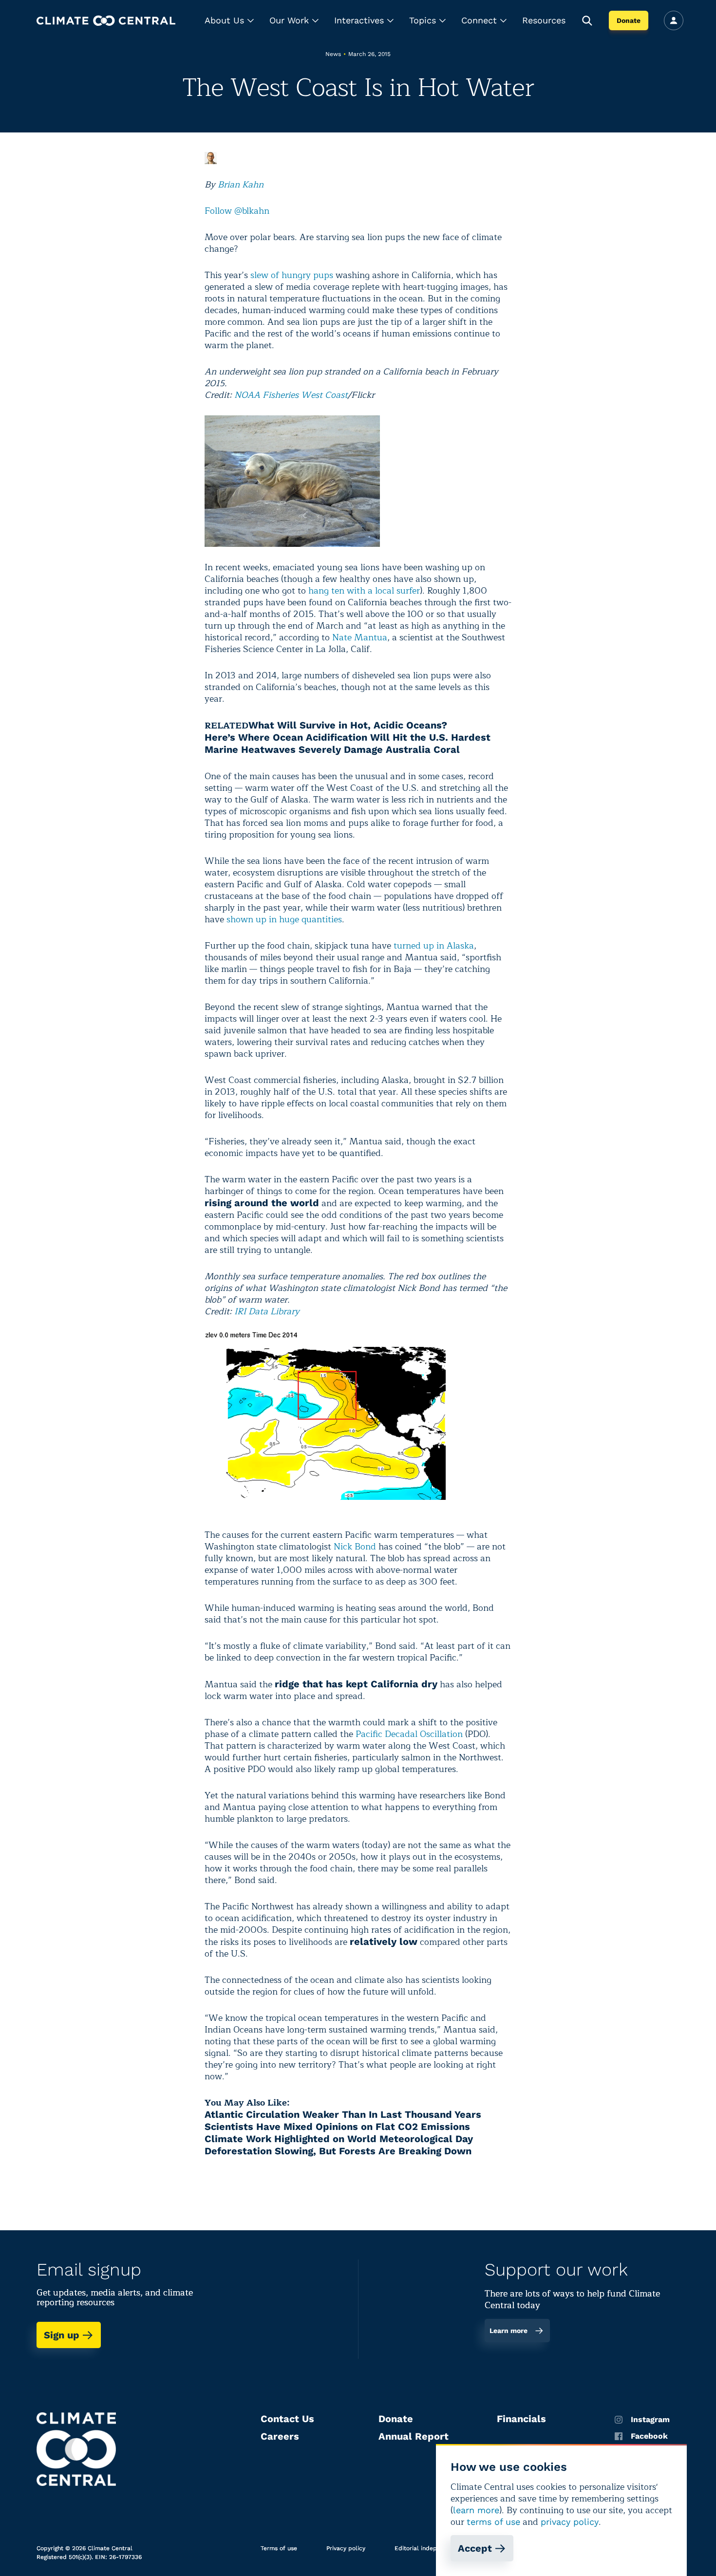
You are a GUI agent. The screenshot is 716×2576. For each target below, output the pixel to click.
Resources (544, 20)
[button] (229, 20)
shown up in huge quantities (284, 919)
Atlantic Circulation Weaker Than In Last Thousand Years (343, 2114)
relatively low (384, 1941)
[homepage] (106, 21)
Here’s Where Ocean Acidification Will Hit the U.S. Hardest (348, 737)
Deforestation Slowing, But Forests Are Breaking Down (338, 2151)
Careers (280, 2436)
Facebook (649, 2436)
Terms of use (279, 2548)
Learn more (509, 2331)
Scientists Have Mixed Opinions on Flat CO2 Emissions (337, 2127)
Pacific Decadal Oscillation (409, 1734)
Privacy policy (346, 2548)
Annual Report (414, 2436)
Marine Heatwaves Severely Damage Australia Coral (332, 749)
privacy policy (570, 2522)
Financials (521, 2419)
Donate (629, 20)
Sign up (62, 2335)
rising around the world (262, 1203)
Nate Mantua (360, 637)
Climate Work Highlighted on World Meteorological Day (339, 2139)
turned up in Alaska (434, 946)
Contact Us (287, 2419)
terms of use (493, 2522)
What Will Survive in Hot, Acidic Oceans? (348, 725)
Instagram (650, 2420)
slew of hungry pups (292, 275)
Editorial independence (428, 2548)
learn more (476, 2510)
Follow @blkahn (237, 211)
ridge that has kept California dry (356, 1684)
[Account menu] (674, 20)
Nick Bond (355, 1547)
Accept (475, 2548)
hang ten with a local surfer (364, 591)
